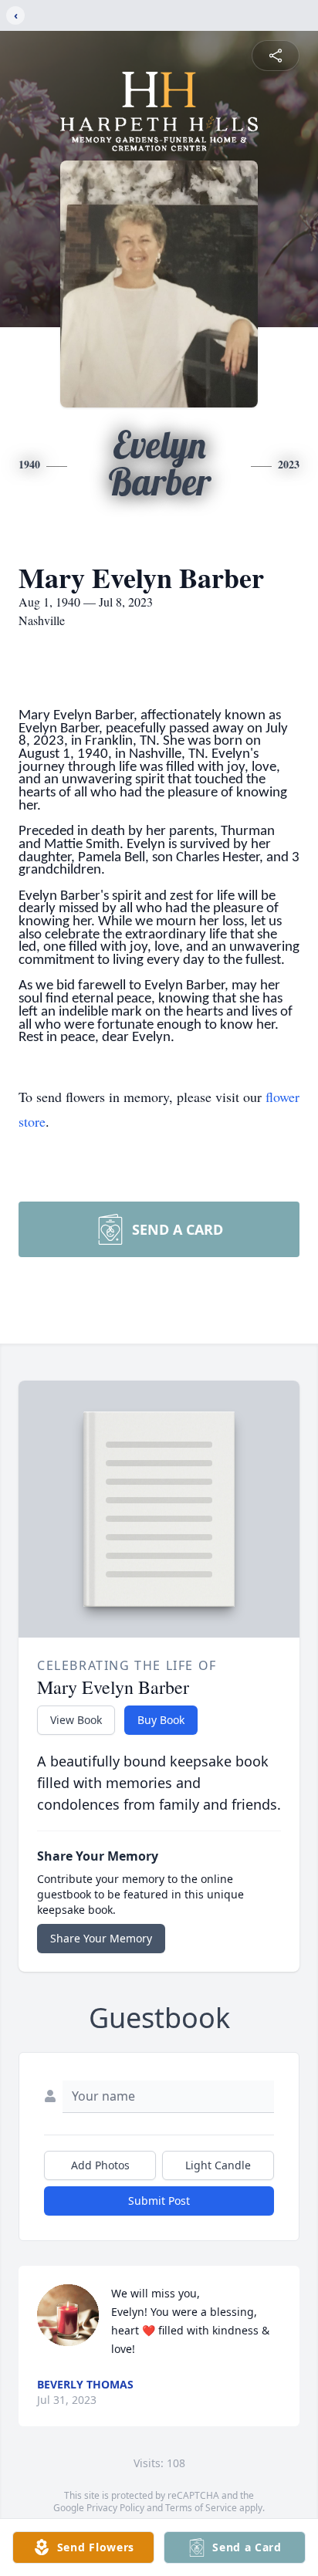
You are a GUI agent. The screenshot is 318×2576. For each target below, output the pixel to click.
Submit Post (159, 2201)
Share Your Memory (101, 1938)
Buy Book (161, 1720)
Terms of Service (201, 2508)
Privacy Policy (115, 2508)
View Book (76, 1720)
